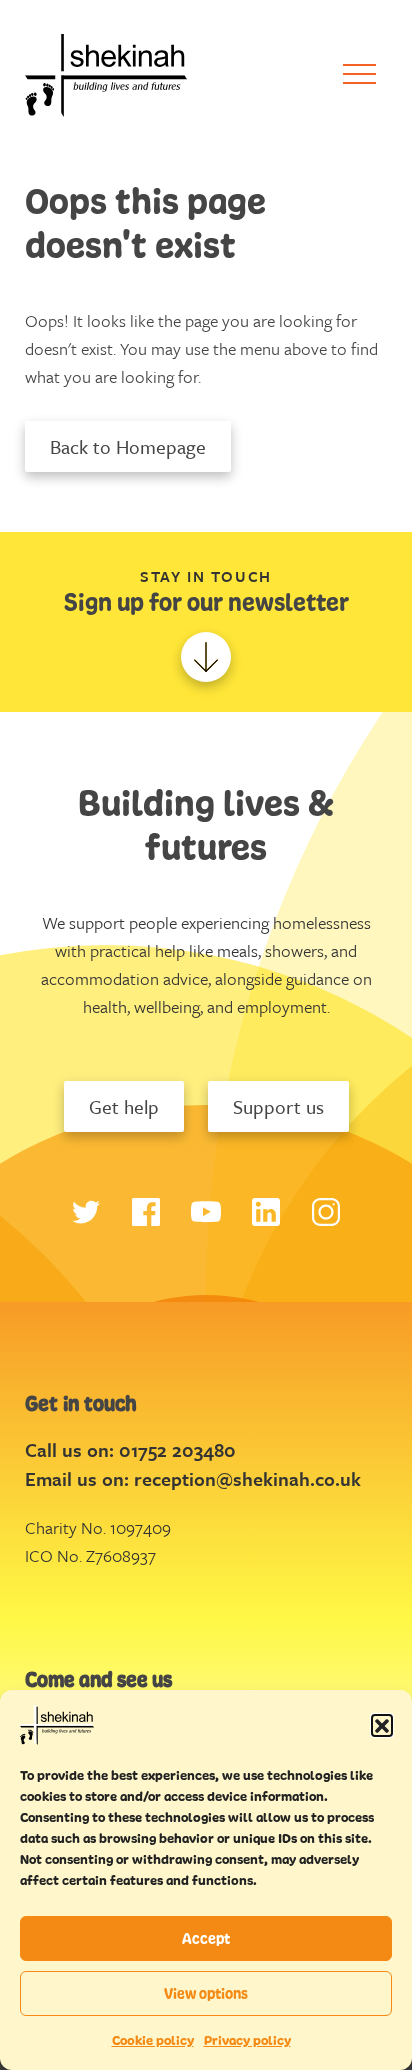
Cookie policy (153, 2040)
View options (206, 1993)
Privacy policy (247, 2040)
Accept (206, 1938)
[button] (382, 1725)
